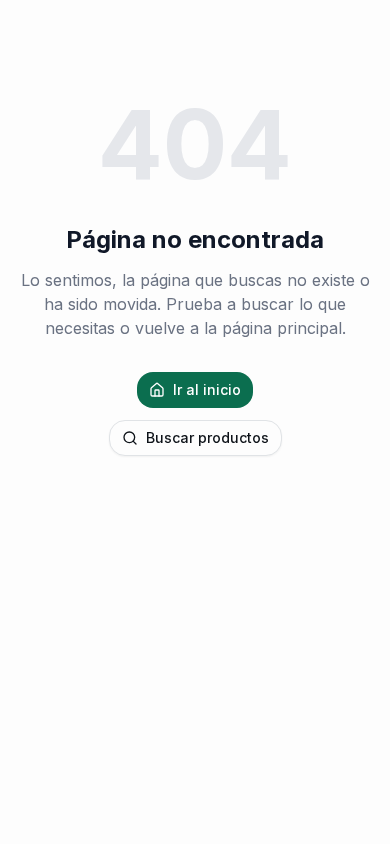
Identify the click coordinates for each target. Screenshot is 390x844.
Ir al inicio (207, 389)
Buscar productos (207, 437)
